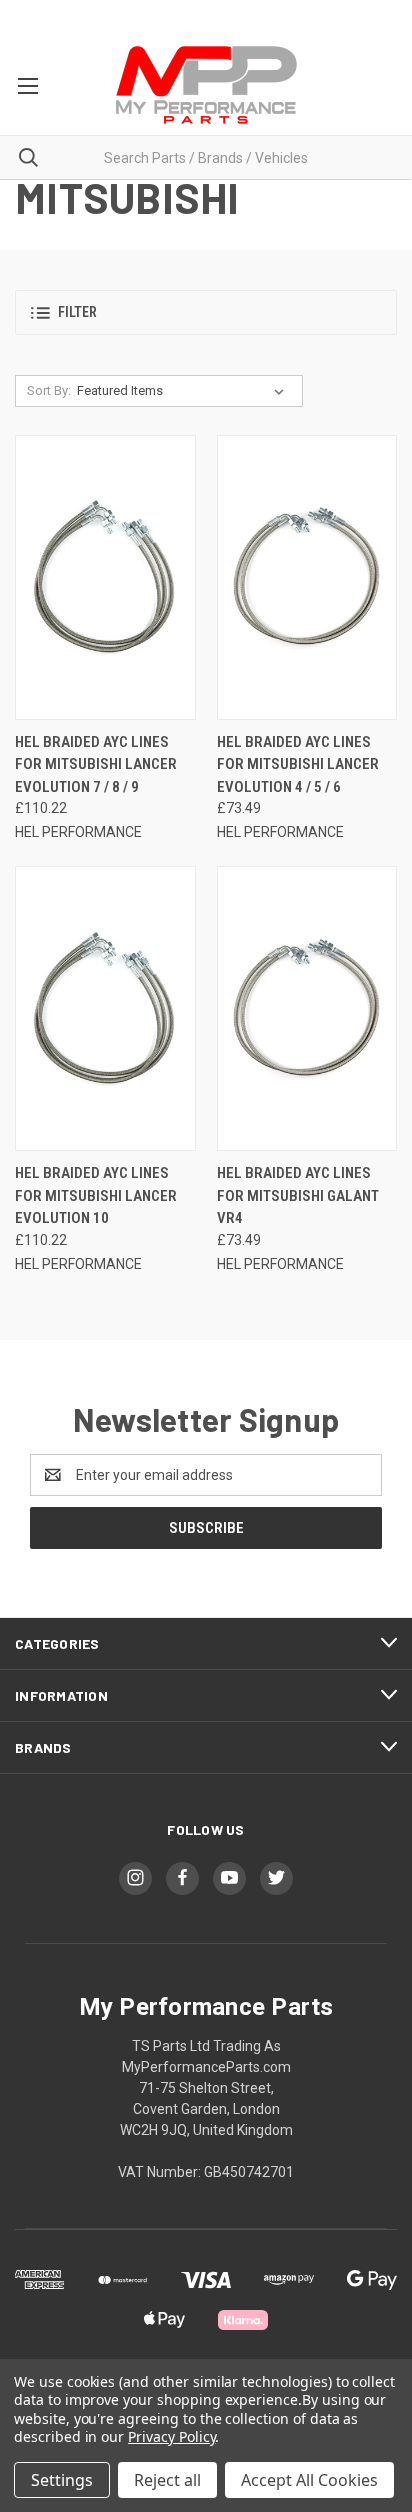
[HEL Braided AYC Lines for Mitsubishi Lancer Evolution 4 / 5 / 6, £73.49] (307, 577)
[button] (206, 312)
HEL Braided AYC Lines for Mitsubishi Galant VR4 (298, 1195)
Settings (62, 2480)
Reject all (167, 2480)
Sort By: (49, 390)
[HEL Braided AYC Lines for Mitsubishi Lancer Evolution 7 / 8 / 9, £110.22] (105, 577)
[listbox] (184, 391)
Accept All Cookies (309, 2480)
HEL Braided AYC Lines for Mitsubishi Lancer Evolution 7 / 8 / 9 (96, 764)
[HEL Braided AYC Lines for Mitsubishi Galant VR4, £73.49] (307, 1008)
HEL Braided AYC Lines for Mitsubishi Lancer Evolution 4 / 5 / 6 (298, 764)
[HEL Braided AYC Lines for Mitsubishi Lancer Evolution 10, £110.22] (105, 1008)
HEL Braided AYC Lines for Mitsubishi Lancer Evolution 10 (96, 1195)
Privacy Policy (171, 2436)
